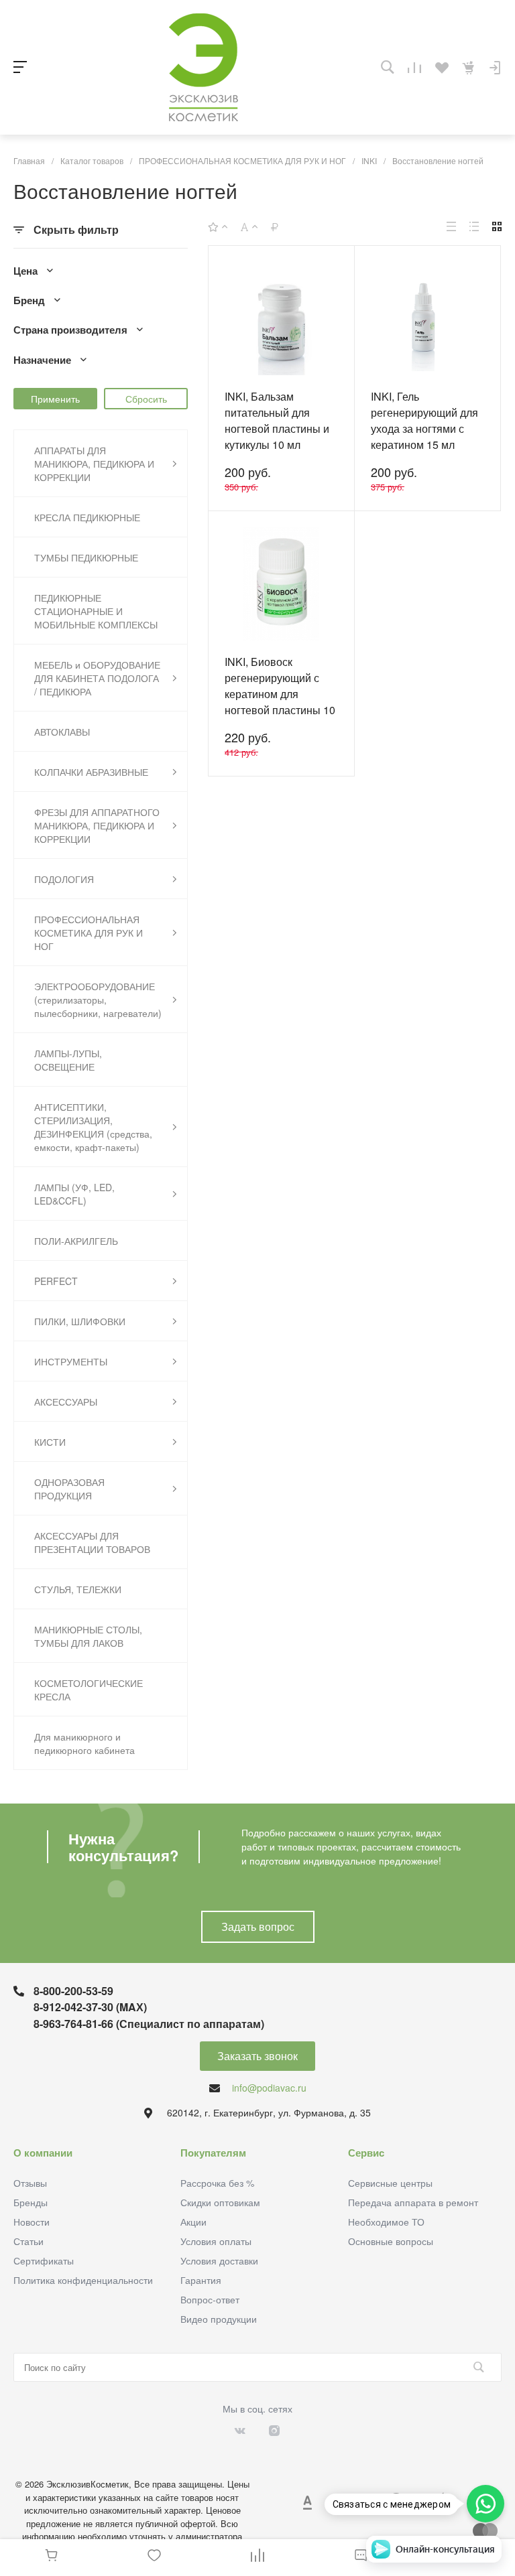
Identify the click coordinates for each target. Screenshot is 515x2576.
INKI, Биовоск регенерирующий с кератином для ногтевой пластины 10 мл (280, 694)
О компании (43, 2153)
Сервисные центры (390, 2183)
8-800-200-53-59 (73, 1991)
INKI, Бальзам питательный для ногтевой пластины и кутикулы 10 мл (277, 420)
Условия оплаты (216, 2241)
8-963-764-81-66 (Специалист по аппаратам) (149, 2024)
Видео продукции (219, 2319)
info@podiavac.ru (269, 2088)
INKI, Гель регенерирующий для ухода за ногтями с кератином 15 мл (424, 420)
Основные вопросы (391, 2241)
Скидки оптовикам (220, 2202)
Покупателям (213, 2153)
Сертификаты (44, 2260)
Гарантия (201, 2280)
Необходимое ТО (386, 2222)
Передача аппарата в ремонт (413, 2202)
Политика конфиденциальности (83, 2280)
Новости (32, 2222)
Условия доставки (219, 2260)
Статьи (28, 2241)
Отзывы (30, 2183)
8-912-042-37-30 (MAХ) (90, 2007)
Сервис (366, 2153)
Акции (193, 2222)
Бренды (31, 2202)
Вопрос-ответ (210, 2299)
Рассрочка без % (217, 2183)
